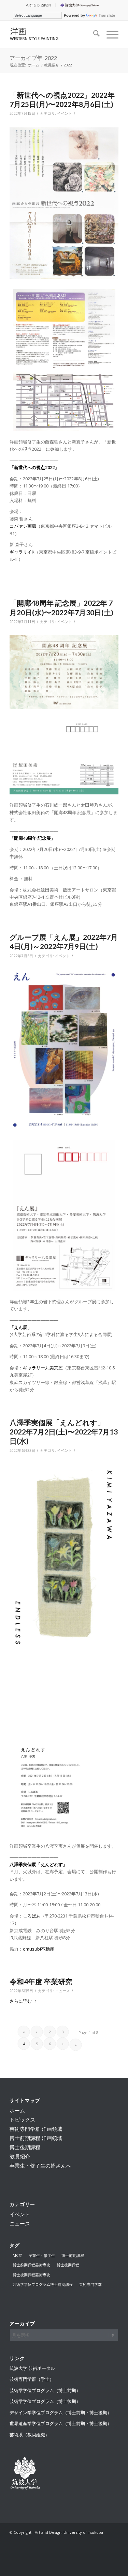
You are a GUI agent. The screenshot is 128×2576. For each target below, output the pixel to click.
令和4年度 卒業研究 (41, 1981)
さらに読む (21, 2001)
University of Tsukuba (81, 5)
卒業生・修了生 (42, 2255)
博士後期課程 (25, 2147)
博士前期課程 (73, 2255)
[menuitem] (38, 5)
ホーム (17, 2110)
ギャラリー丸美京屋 (43, 1368)
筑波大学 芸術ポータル (32, 2368)
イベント (65, 113)
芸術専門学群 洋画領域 (36, 2129)
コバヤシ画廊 (23, 526)
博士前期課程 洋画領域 (36, 2138)
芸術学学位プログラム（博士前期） (45, 2390)
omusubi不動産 (39, 1949)
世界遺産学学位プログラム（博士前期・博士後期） (61, 2423)
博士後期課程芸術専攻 (31, 2275)
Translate (107, 15)
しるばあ (32, 1916)
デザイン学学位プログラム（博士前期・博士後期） (61, 2412)
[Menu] (109, 34)
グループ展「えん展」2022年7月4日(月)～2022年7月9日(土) (64, 942)
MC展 (17, 2255)
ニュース (62, 1991)
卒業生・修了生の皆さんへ (40, 2166)
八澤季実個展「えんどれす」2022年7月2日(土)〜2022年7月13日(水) (64, 1432)
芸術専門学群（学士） (32, 2379)
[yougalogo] (53, 34)
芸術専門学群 (90, 2284)
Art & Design (38, 5)
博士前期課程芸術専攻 (31, 2265)
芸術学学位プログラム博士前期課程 (43, 2284)
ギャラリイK (22, 552)
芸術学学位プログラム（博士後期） (45, 2401)
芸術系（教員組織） (30, 2435)
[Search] (93, 34)
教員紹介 (20, 2156)
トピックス (22, 2120)
